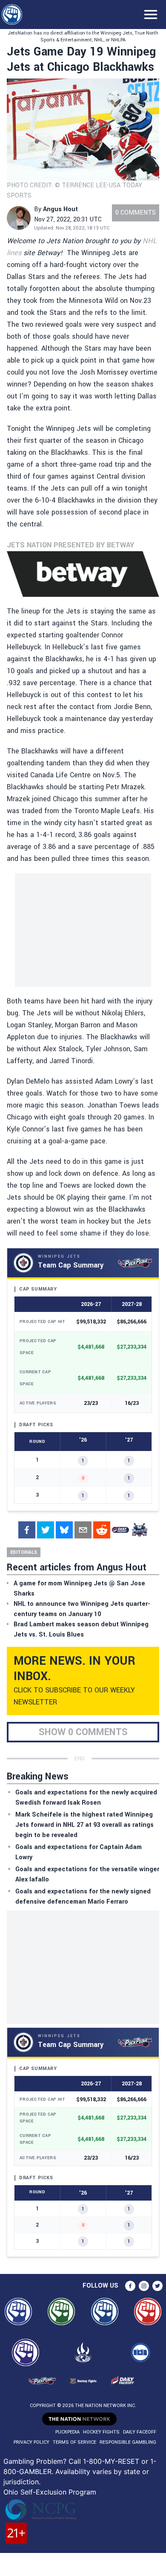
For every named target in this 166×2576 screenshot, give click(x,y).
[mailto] (83, 1530)
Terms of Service (74, 2442)
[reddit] (102, 1530)
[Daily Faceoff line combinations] (120, 1530)
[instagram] (144, 2286)
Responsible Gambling (128, 2442)
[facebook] (27, 1530)
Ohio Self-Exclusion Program (50, 2492)
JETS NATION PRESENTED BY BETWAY (70, 545)
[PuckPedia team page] (139, 1530)
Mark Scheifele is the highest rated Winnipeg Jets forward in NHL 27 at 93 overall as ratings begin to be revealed (84, 1825)
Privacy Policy (31, 2442)
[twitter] (46, 1530)
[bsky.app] (64, 1530)
